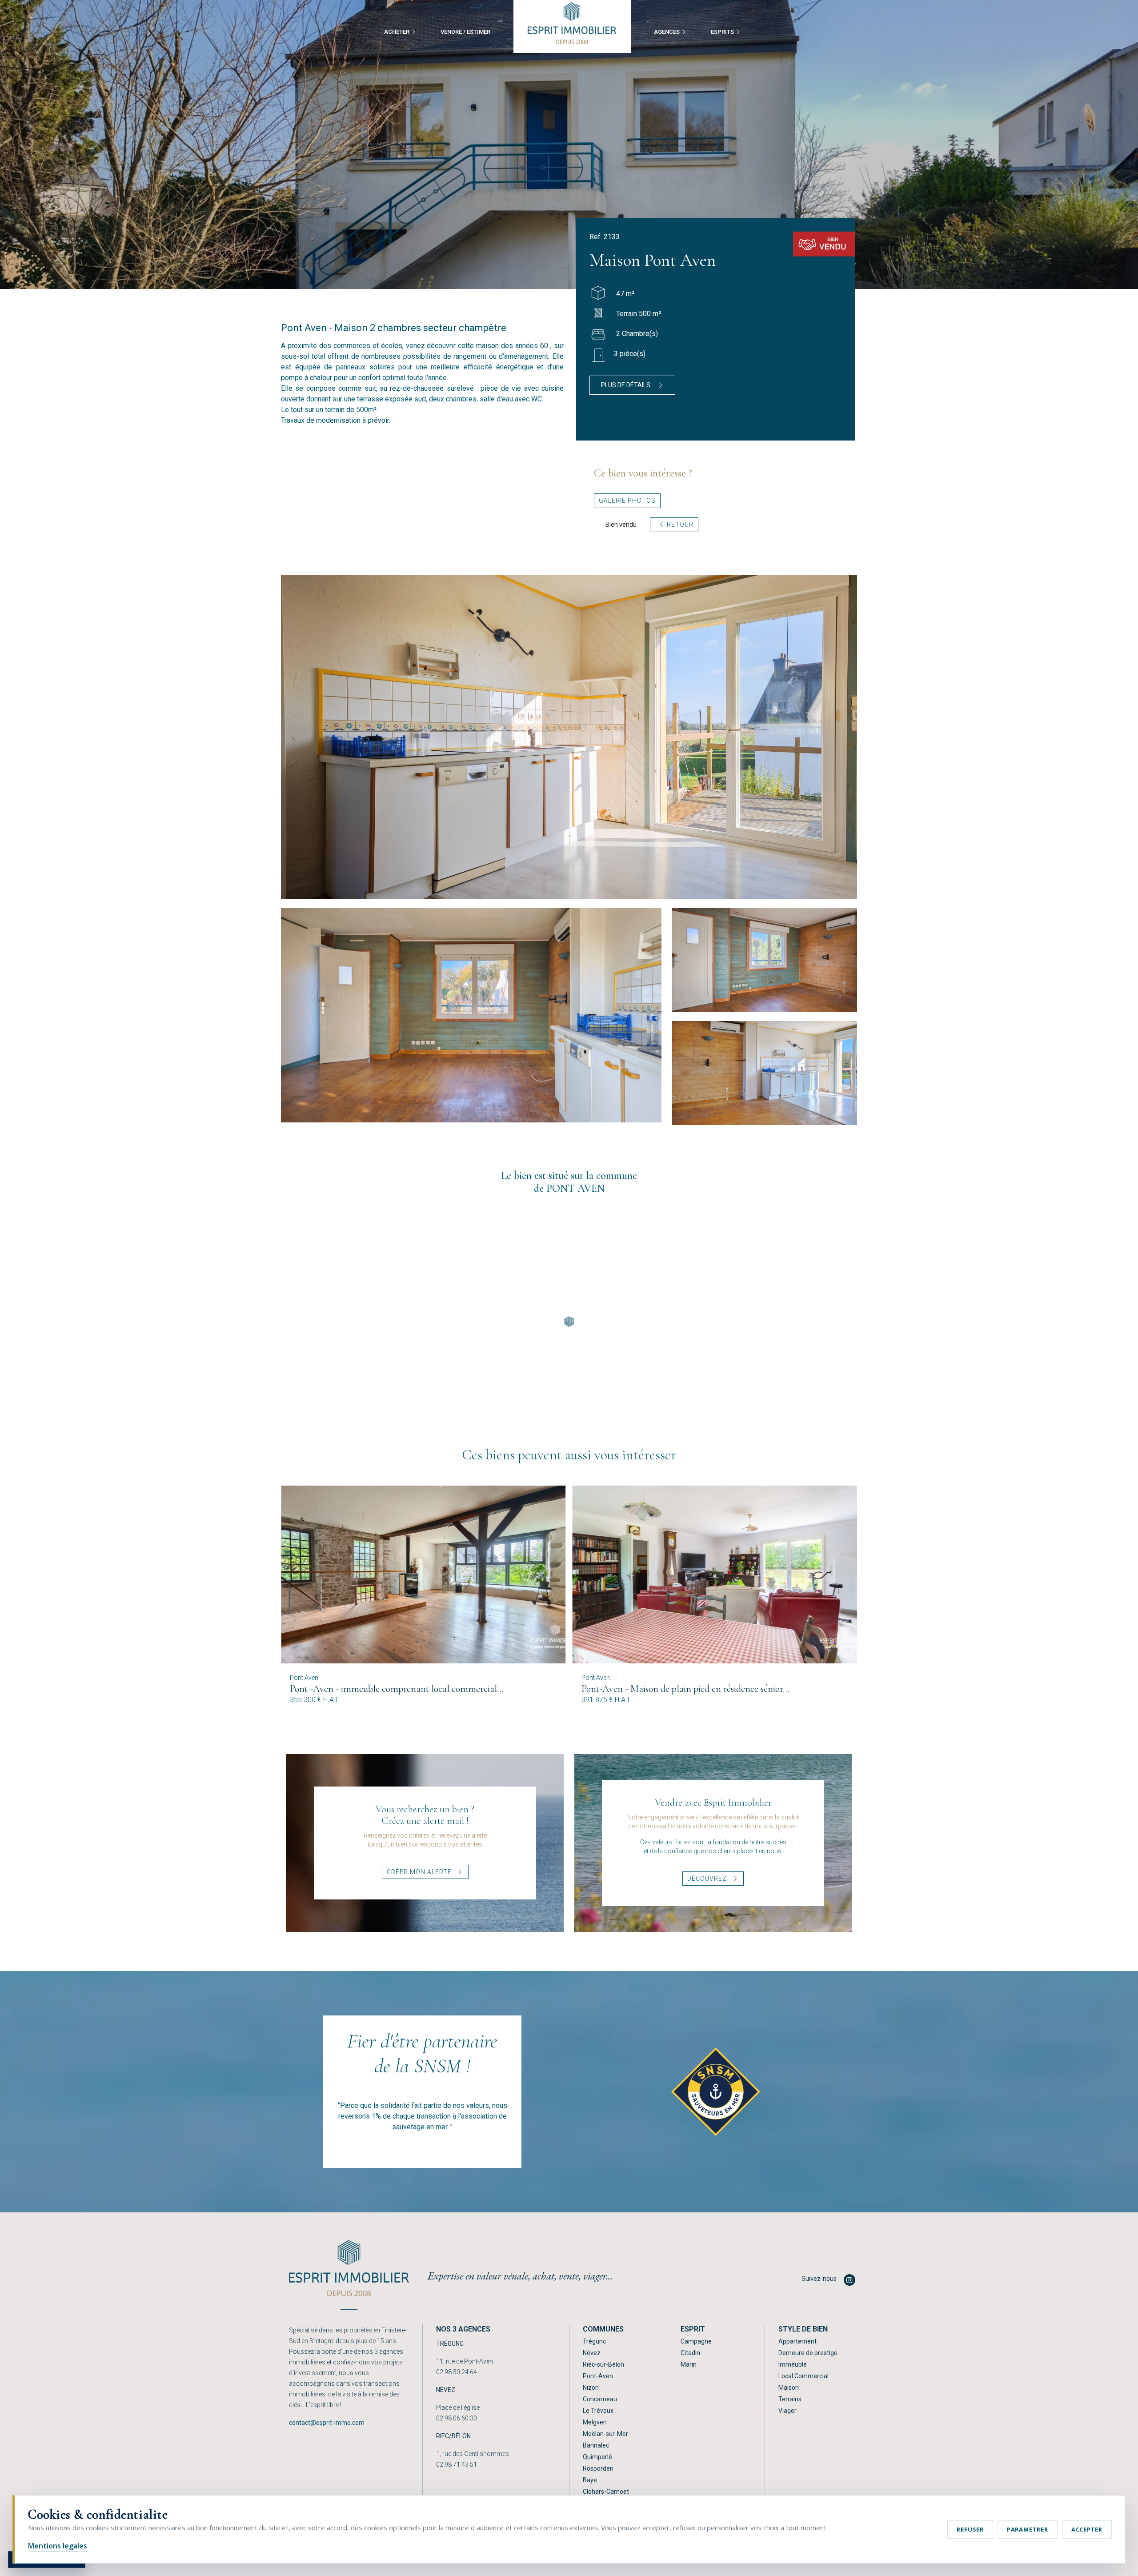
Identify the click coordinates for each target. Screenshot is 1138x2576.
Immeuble (793, 2364)
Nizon (591, 2388)
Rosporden (598, 2468)
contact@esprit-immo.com (327, 2423)
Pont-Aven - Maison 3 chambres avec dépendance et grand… (696, 1689)
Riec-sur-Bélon (603, 2364)
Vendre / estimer (465, 32)
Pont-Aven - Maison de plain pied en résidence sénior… (394, 1689)
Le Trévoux (598, 2411)
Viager (787, 2411)
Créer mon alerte (420, 1872)
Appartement (797, 2341)
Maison (789, 2388)
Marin (689, 2364)
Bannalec (596, 2445)
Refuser (970, 2529)
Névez (592, 2353)
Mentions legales (58, 2546)
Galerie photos (627, 501)
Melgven (595, 2422)
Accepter (1087, 2529)
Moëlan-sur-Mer (605, 2434)
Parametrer (1028, 2529)
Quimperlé (597, 2457)
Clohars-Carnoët (606, 2492)
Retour (679, 525)
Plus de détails (626, 385)
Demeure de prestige (808, 2353)
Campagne (696, 2341)
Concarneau (600, 2399)
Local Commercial (803, 2376)
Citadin (690, 2353)
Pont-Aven (598, 2376)
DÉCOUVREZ (708, 1879)
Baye (590, 2480)
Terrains (790, 2399)
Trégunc (594, 2341)
